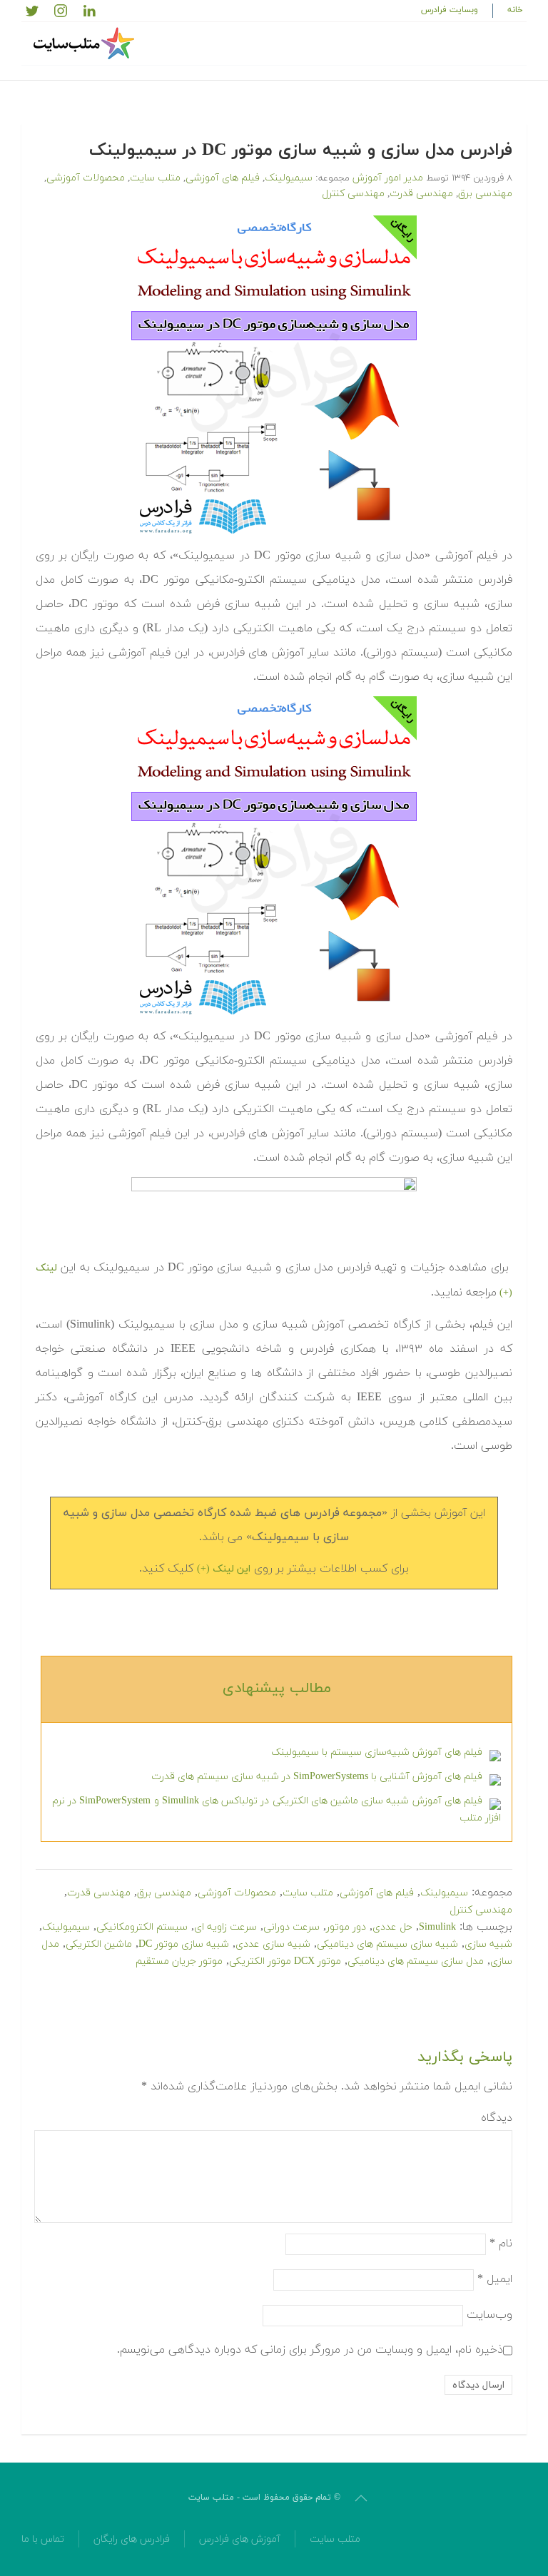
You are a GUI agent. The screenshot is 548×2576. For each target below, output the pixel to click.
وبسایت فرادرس (450, 10)
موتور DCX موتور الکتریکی (285, 1961)
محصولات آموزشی (86, 178)
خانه (515, 10)
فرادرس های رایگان (132, 2539)
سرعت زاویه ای (225, 1927)
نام (501, 2244)
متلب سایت (155, 178)
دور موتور (346, 1927)
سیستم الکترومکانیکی (142, 1927)
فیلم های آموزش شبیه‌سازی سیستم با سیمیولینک (377, 1752)
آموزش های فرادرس (240, 2539)
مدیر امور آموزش (388, 178)
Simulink (437, 1927)
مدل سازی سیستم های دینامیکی (416, 1961)
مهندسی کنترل (353, 194)
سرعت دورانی (291, 1927)
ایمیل (495, 2279)
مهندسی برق (485, 194)
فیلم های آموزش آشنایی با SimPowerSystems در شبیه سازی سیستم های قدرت (317, 1777)
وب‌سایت (489, 2315)
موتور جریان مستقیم (179, 1961)
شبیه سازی (488, 1944)
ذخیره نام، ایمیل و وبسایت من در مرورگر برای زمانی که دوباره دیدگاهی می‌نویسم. (310, 2350)
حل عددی (392, 1927)
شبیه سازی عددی (273, 1944)
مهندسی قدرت (421, 194)
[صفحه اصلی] (86, 44)
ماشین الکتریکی (99, 1944)
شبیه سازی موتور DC (184, 1944)
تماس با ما (43, 2539)
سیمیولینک (289, 178)
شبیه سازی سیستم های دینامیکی (387, 1944)
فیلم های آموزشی (223, 178)
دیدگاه (497, 2118)
